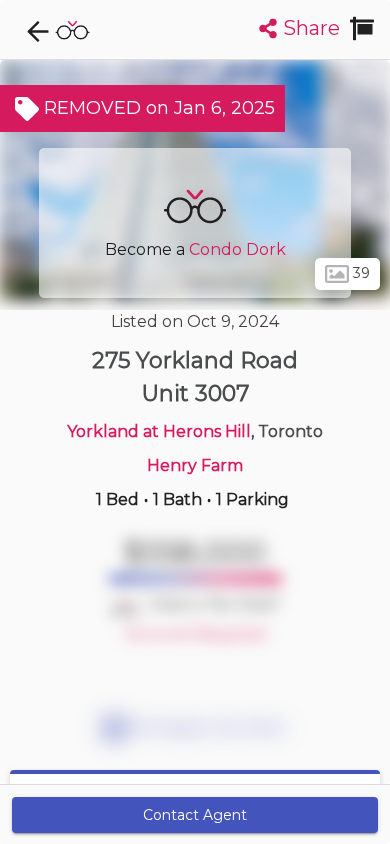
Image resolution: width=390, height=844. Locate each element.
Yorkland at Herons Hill (159, 431)
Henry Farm (195, 465)
